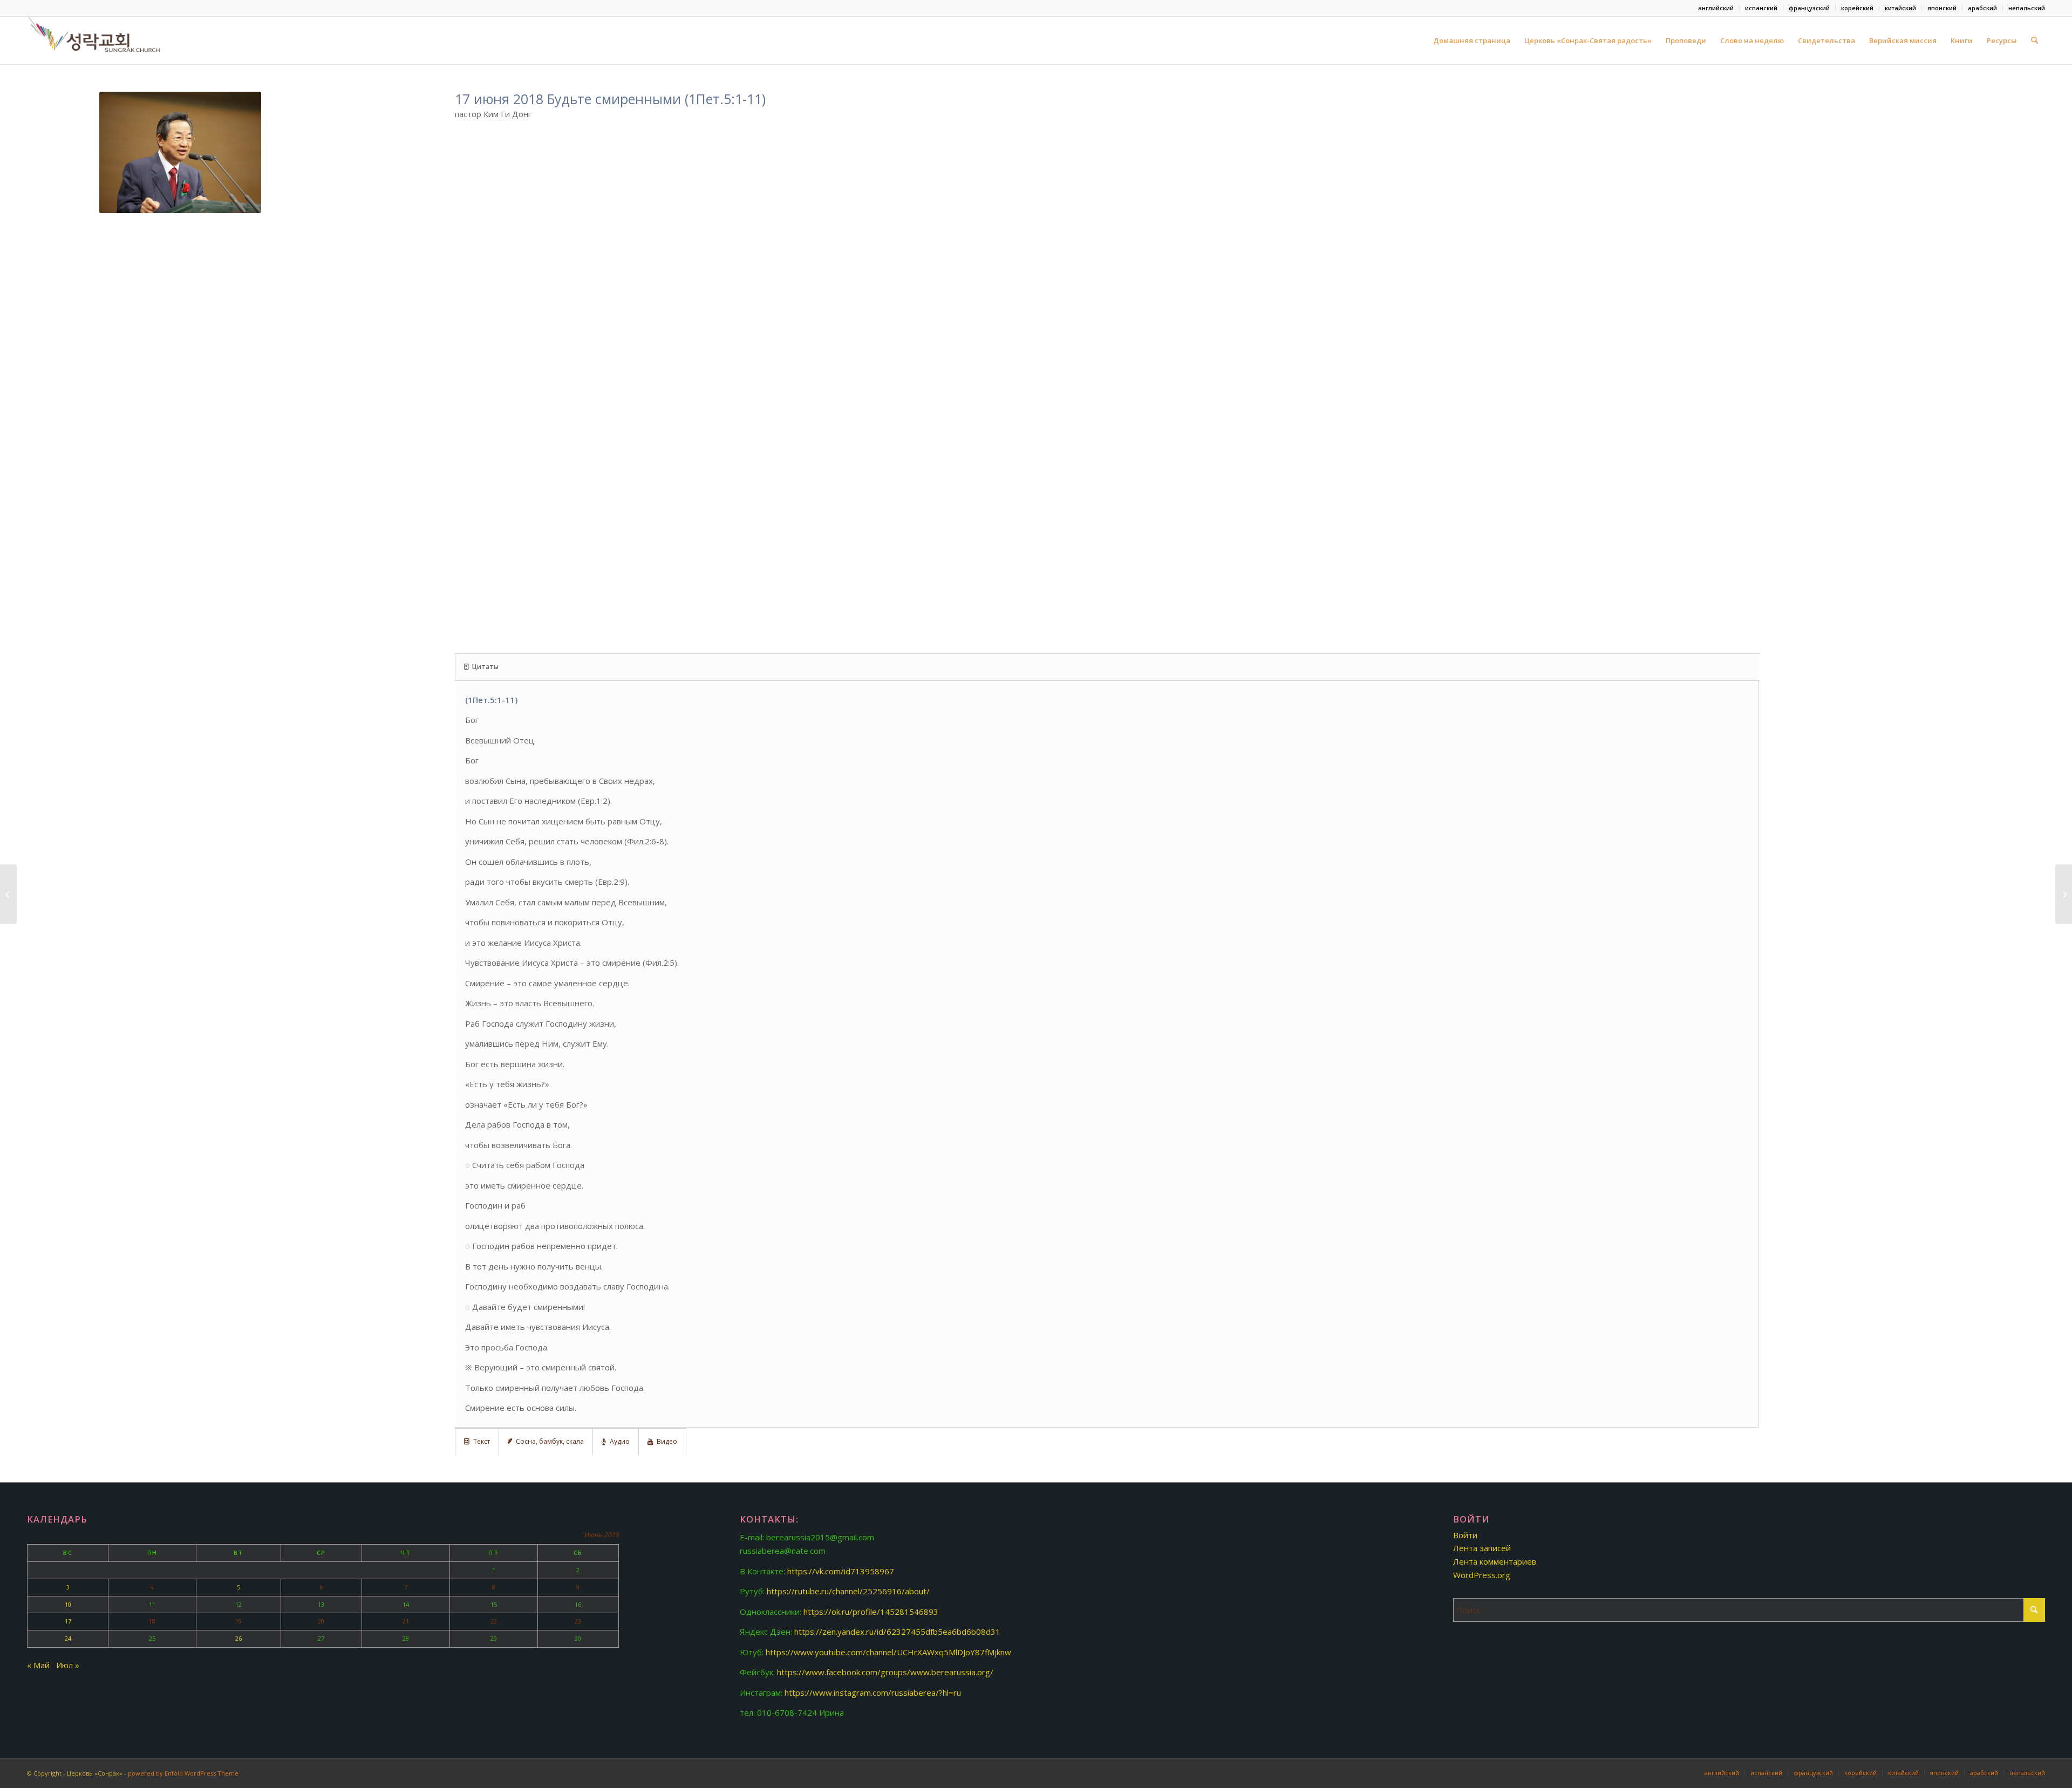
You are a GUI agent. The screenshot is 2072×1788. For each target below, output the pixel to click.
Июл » (68, 1665)
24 (68, 1638)
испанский (1761, 8)
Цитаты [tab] (485, 667)
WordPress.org (1482, 1575)
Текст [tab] (482, 1441)
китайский (1900, 8)
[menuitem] (1716, 8)
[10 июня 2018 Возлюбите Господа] (8, 894)
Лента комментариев (1495, 1561)
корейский (1857, 8)
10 (68, 1604)
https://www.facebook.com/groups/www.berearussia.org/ (885, 1672)
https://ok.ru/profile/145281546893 (871, 1612)
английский (1716, 8)
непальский (2027, 8)
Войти (1465, 1535)
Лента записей (1482, 1548)
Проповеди (1686, 40)
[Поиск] (2034, 40)
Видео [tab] (667, 1441)
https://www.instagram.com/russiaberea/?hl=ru (873, 1693)
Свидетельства (1826, 40)
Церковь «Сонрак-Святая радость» (1588, 40)
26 (238, 1638)
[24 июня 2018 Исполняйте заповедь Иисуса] (2064, 894)
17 (68, 1621)
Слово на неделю (1752, 40)
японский (1942, 8)
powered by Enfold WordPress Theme (183, 1773)
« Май (38, 1665)
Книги (1962, 40)
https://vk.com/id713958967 (841, 1571)
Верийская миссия (1903, 40)
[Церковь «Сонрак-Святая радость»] (96, 40)
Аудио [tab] (620, 1441)
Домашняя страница (1472, 40)
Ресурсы (2002, 40)
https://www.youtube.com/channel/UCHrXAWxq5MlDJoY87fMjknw (888, 1652)
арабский (1982, 8)
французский (1809, 8)
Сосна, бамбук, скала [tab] (550, 1441)
